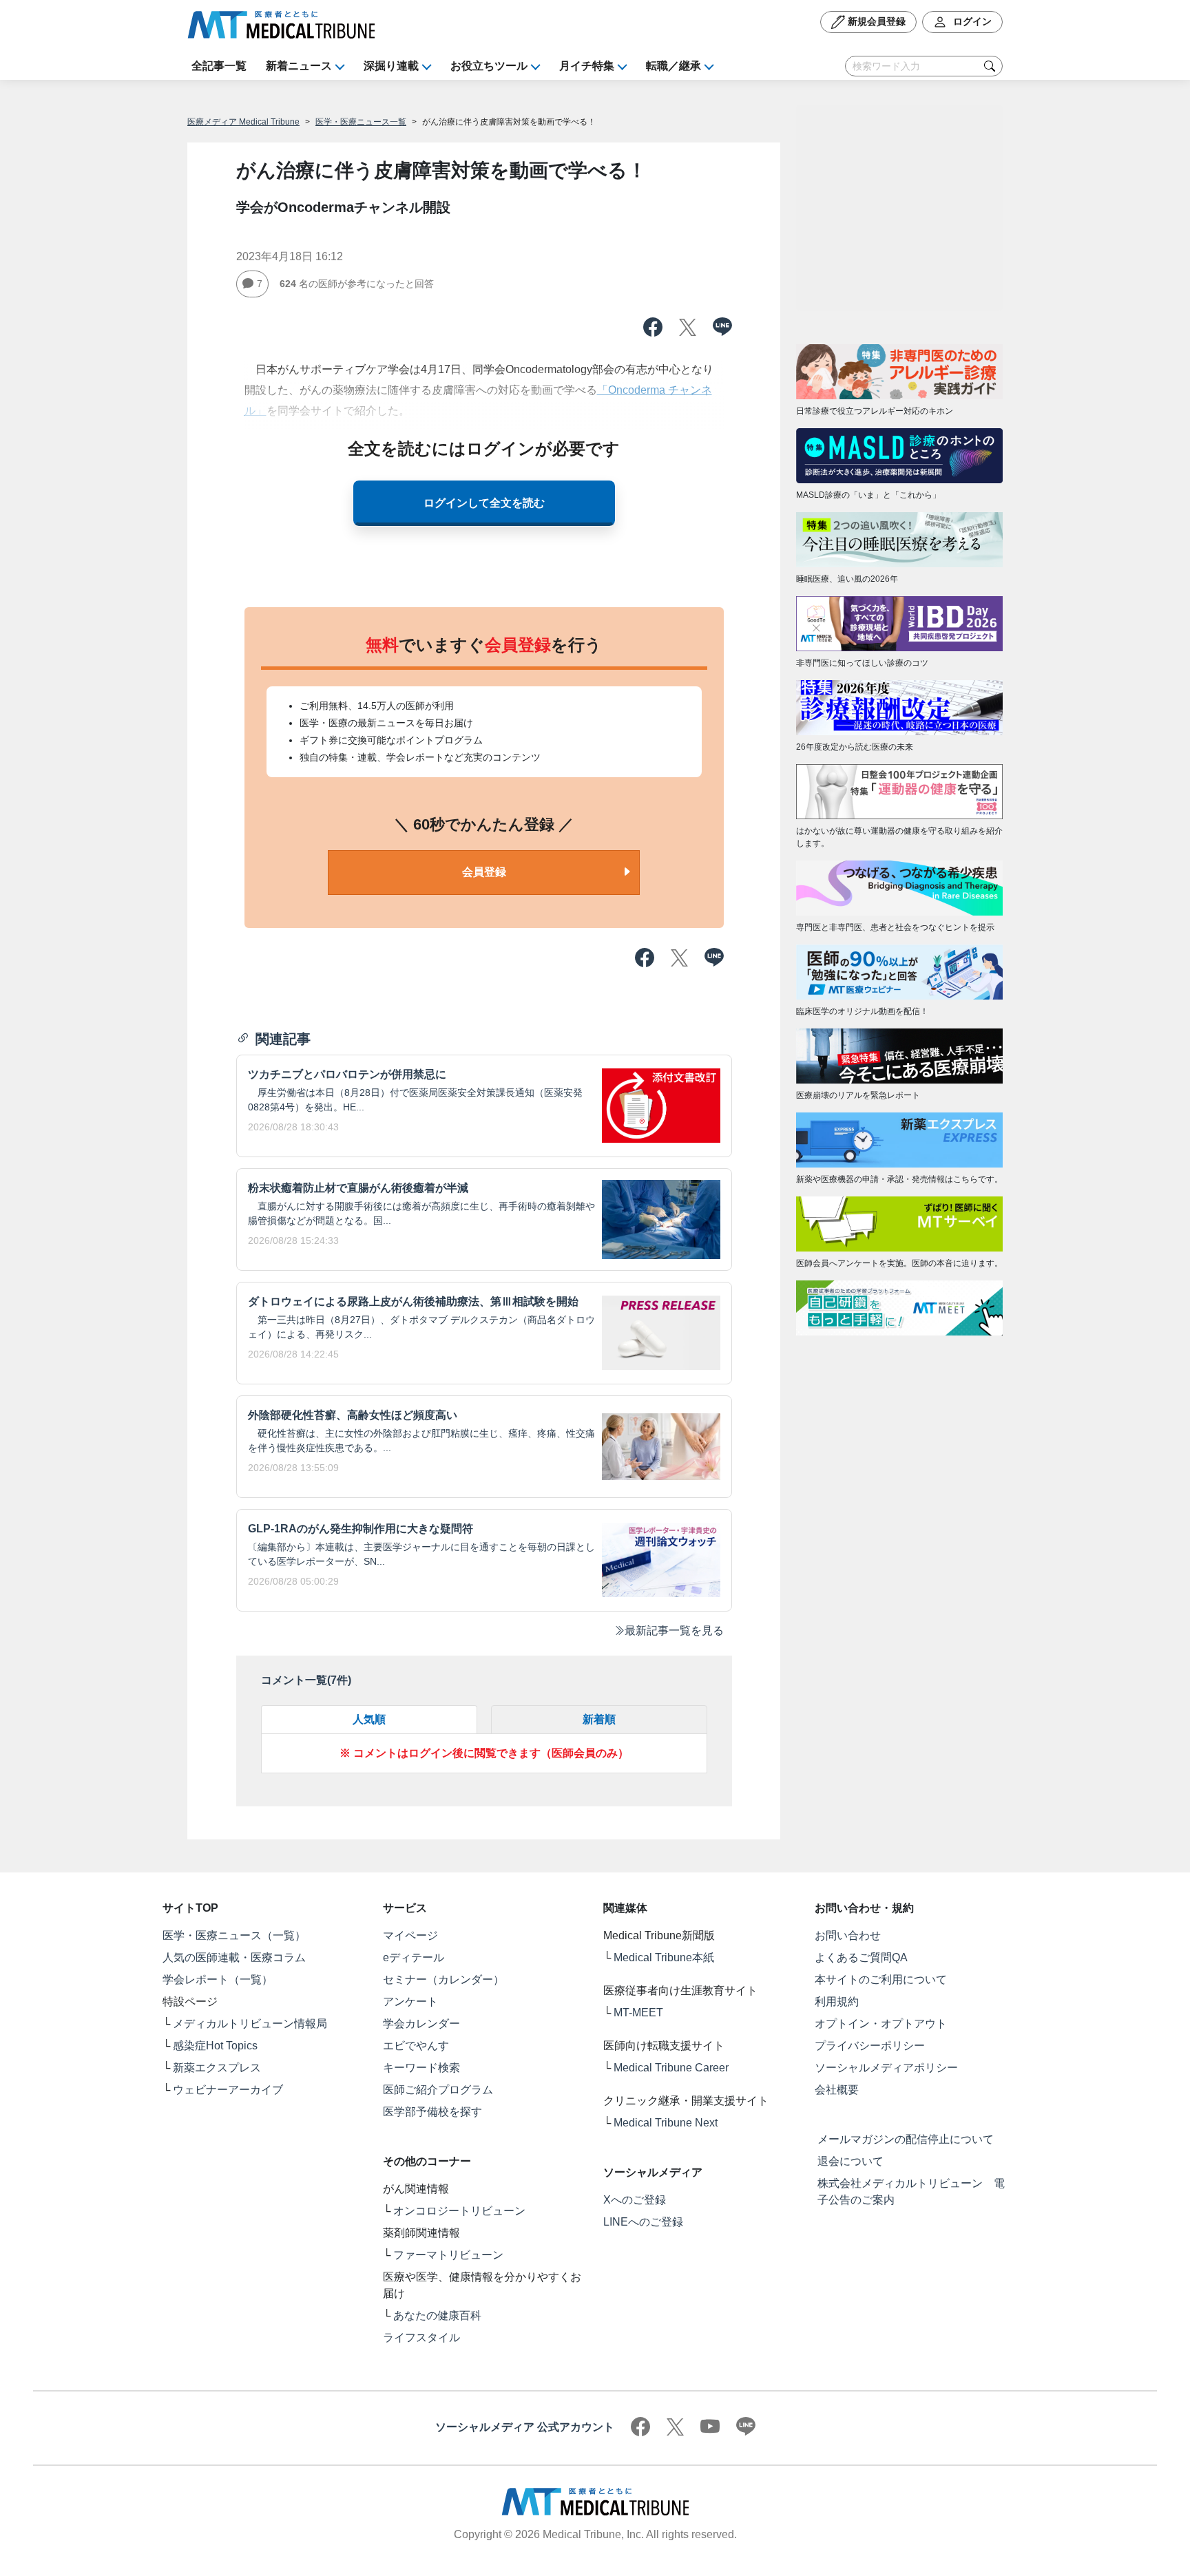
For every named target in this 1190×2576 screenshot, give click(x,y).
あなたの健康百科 (437, 2315)
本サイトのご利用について (881, 1979)
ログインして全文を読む (484, 503)
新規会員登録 (875, 21)
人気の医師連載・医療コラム (234, 1957)
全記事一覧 (219, 66)
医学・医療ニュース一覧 (361, 122)
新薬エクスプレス (217, 2068)
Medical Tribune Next (666, 2123)
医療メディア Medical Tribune (243, 122)
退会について (850, 2161)
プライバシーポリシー (870, 2046)
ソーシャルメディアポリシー (886, 2068)
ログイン (971, 21)
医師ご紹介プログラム (438, 2090)
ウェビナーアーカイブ (228, 2090)
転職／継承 (674, 66)
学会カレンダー (421, 2024)
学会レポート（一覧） (218, 1979)
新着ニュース (299, 66)
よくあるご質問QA (861, 1957)
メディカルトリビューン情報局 (250, 2024)
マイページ (410, 1935)
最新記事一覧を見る (674, 1630)
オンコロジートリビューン (459, 2211)
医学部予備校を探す (432, 2112)
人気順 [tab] (369, 1719)
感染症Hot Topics (215, 2046)
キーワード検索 (421, 2068)
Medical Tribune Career (671, 2068)
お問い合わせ (848, 1935)
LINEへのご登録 (643, 2222)
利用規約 (837, 2002)
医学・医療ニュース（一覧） (234, 1935)
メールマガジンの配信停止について (906, 2139)
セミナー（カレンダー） (443, 1979)
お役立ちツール (489, 66)
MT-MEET (638, 2013)
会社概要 (837, 2090)
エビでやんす (416, 2046)
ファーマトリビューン (448, 2255)
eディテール (414, 1957)
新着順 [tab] (599, 1719)
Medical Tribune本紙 (664, 1957)
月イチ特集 (587, 66)
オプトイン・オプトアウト (881, 2024)
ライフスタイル (421, 2337)
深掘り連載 (391, 66)
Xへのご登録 (635, 2200)
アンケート (410, 2002)
